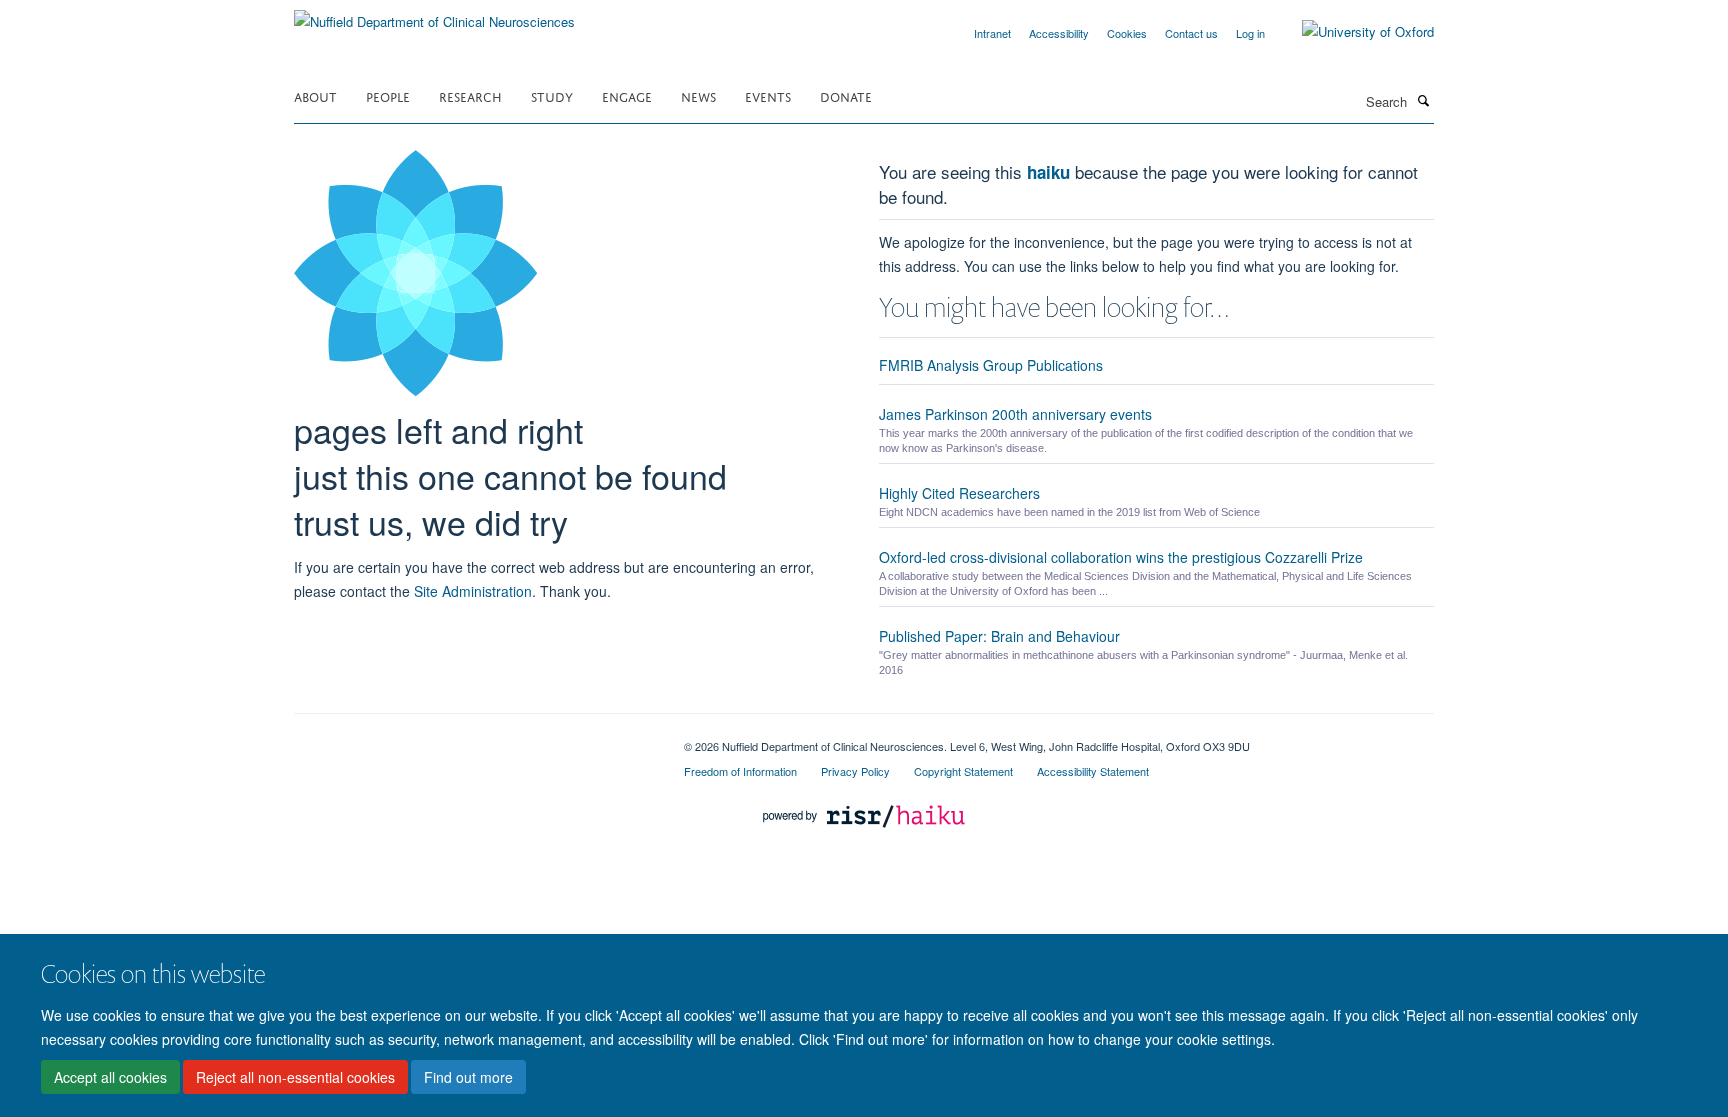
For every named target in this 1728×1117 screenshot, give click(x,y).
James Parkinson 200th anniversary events (1015, 414)
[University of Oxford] (1353, 32)
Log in (1250, 33)
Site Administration (473, 591)
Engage (627, 95)
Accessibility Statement (1093, 771)
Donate (846, 95)
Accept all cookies (110, 1078)
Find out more (468, 1078)
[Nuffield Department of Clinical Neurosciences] (434, 14)
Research (470, 95)
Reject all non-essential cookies (295, 1078)
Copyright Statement (963, 771)
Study (552, 95)
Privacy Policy (855, 771)
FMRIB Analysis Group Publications (991, 365)
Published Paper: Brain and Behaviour (999, 636)
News (698, 95)
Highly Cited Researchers (959, 493)
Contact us (1191, 33)
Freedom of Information (740, 771)
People (388, 95)
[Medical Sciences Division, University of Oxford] (474, 739)
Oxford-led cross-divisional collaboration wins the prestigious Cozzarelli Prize (1121, 557)
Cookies (1127, 33)
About (315, 95)
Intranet (992, 33)
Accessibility (1059, 33)
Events (768, 95)
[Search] (1423, 100)
